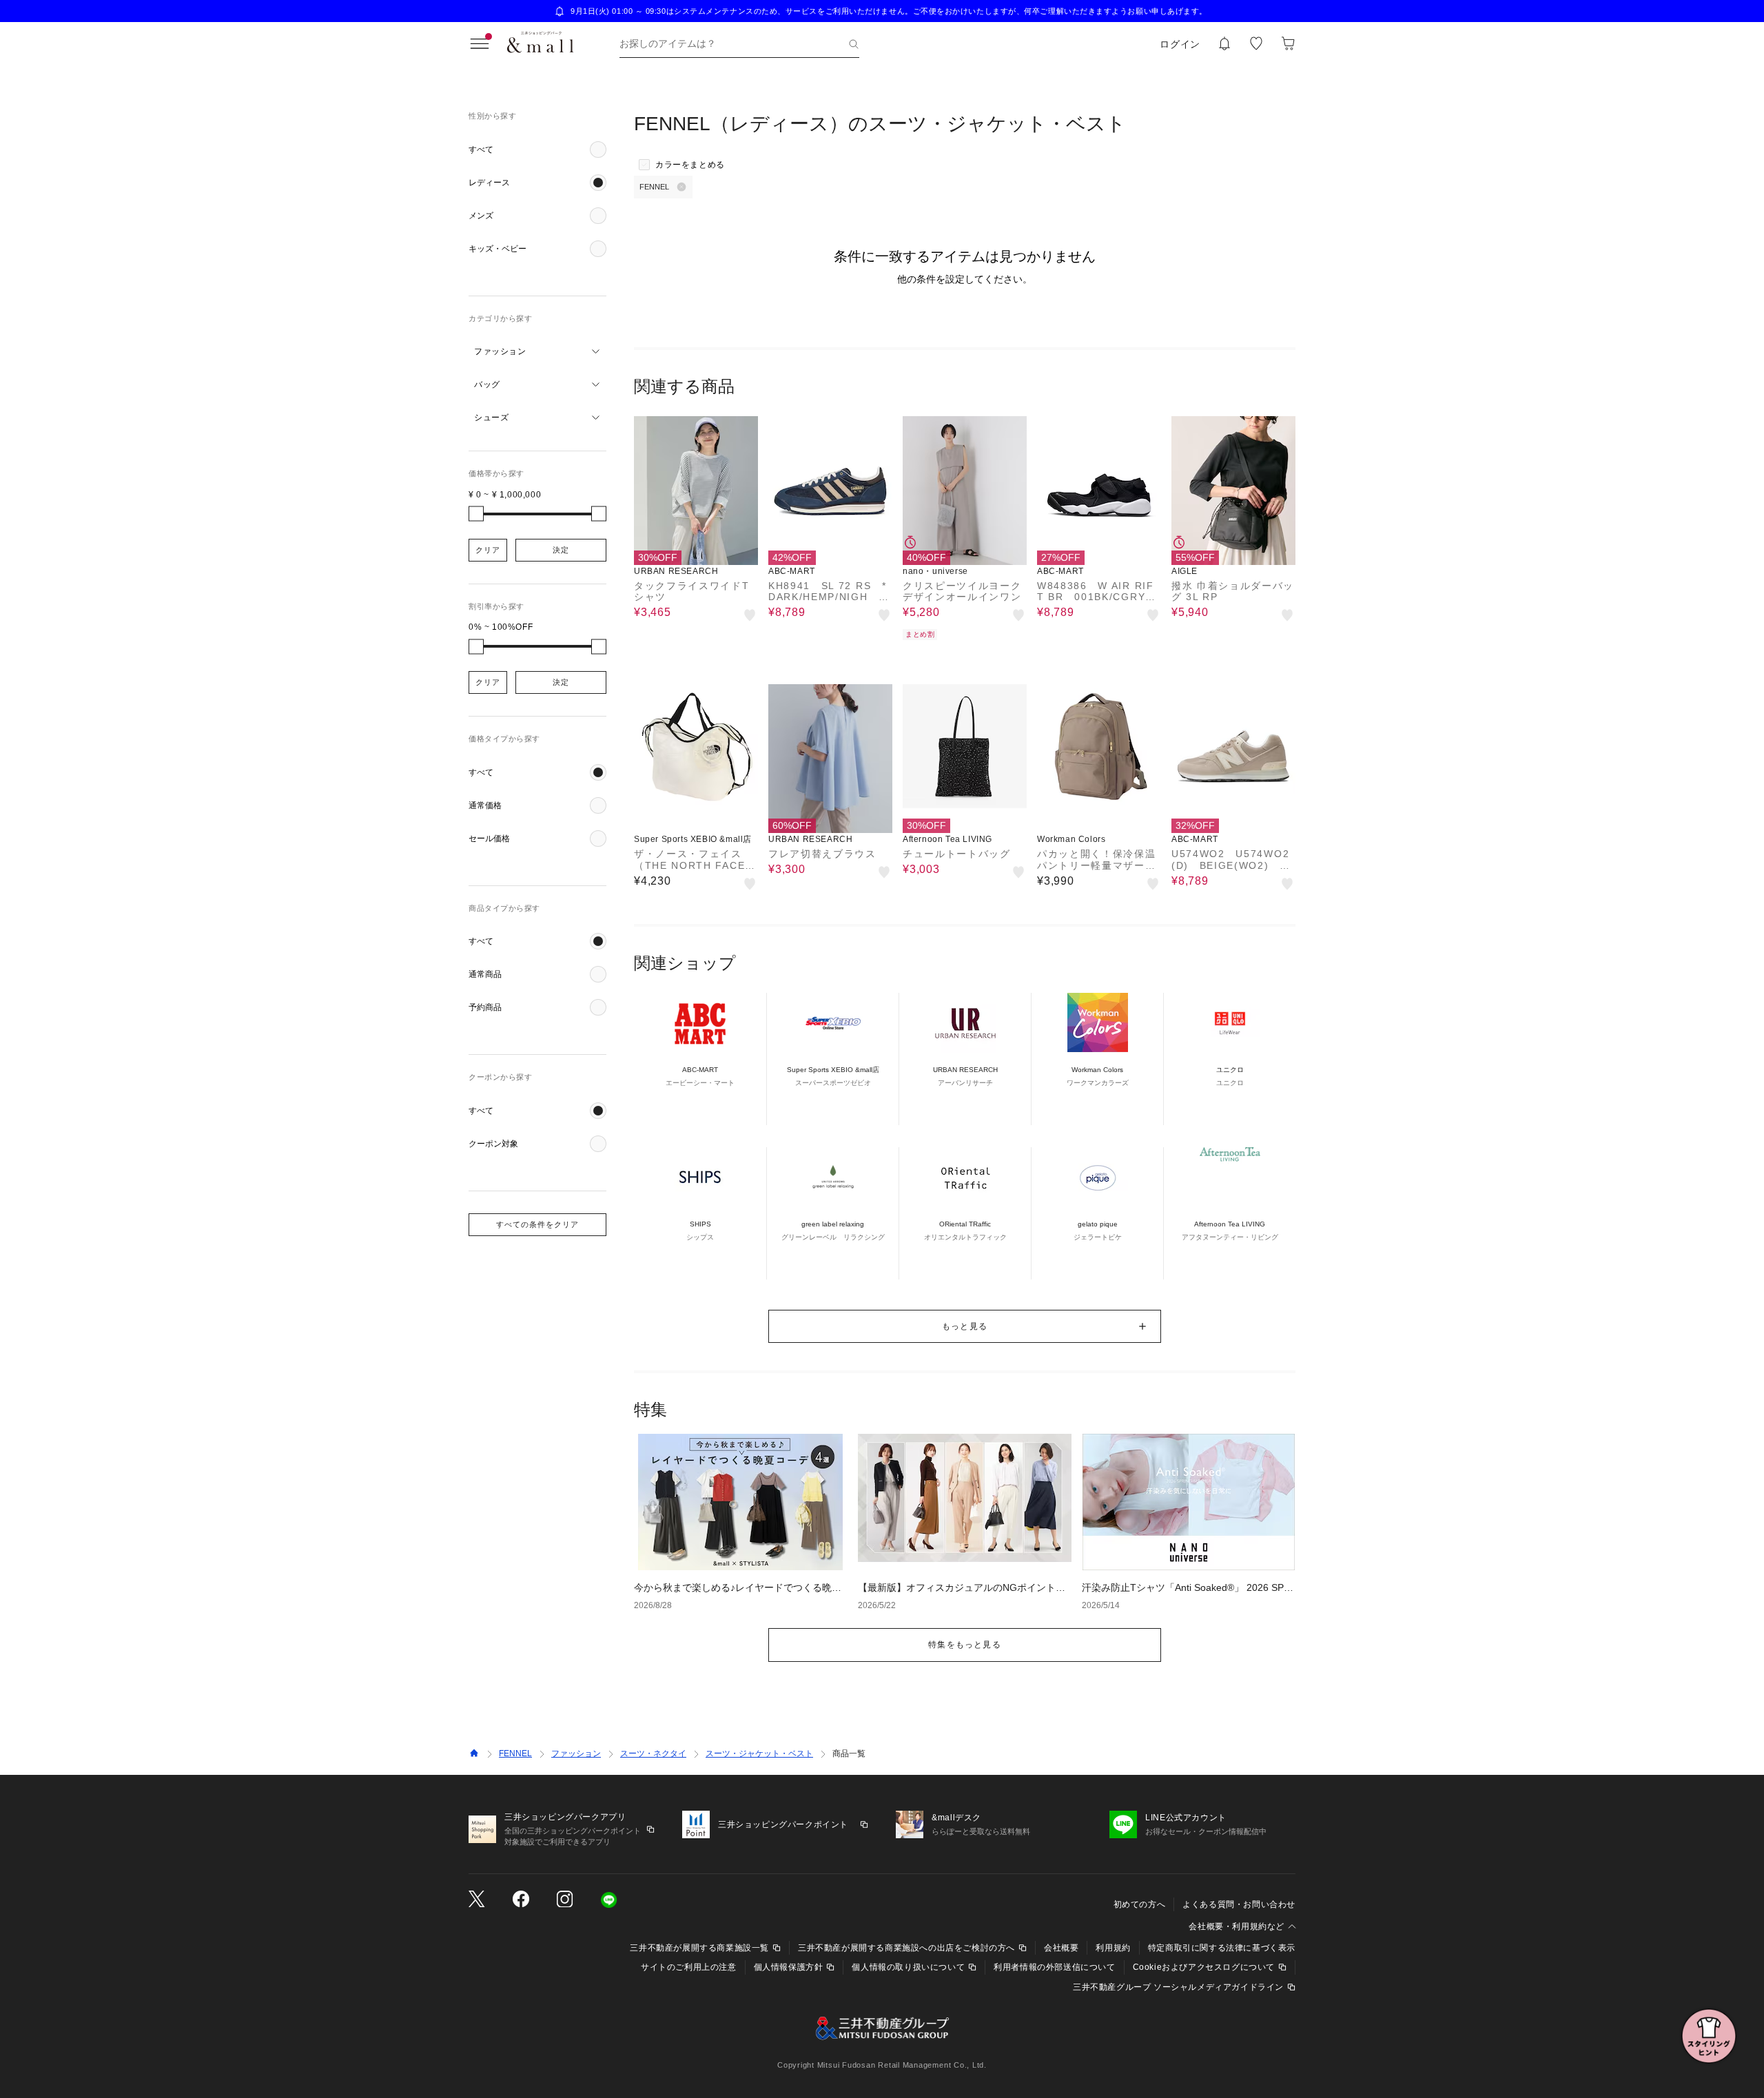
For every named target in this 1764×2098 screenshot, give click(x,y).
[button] (537, 150)
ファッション (576, 1754)
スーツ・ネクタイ (653, 1754)
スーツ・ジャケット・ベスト (759, 1754)
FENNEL (515, 1754)
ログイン (1180, 44)
